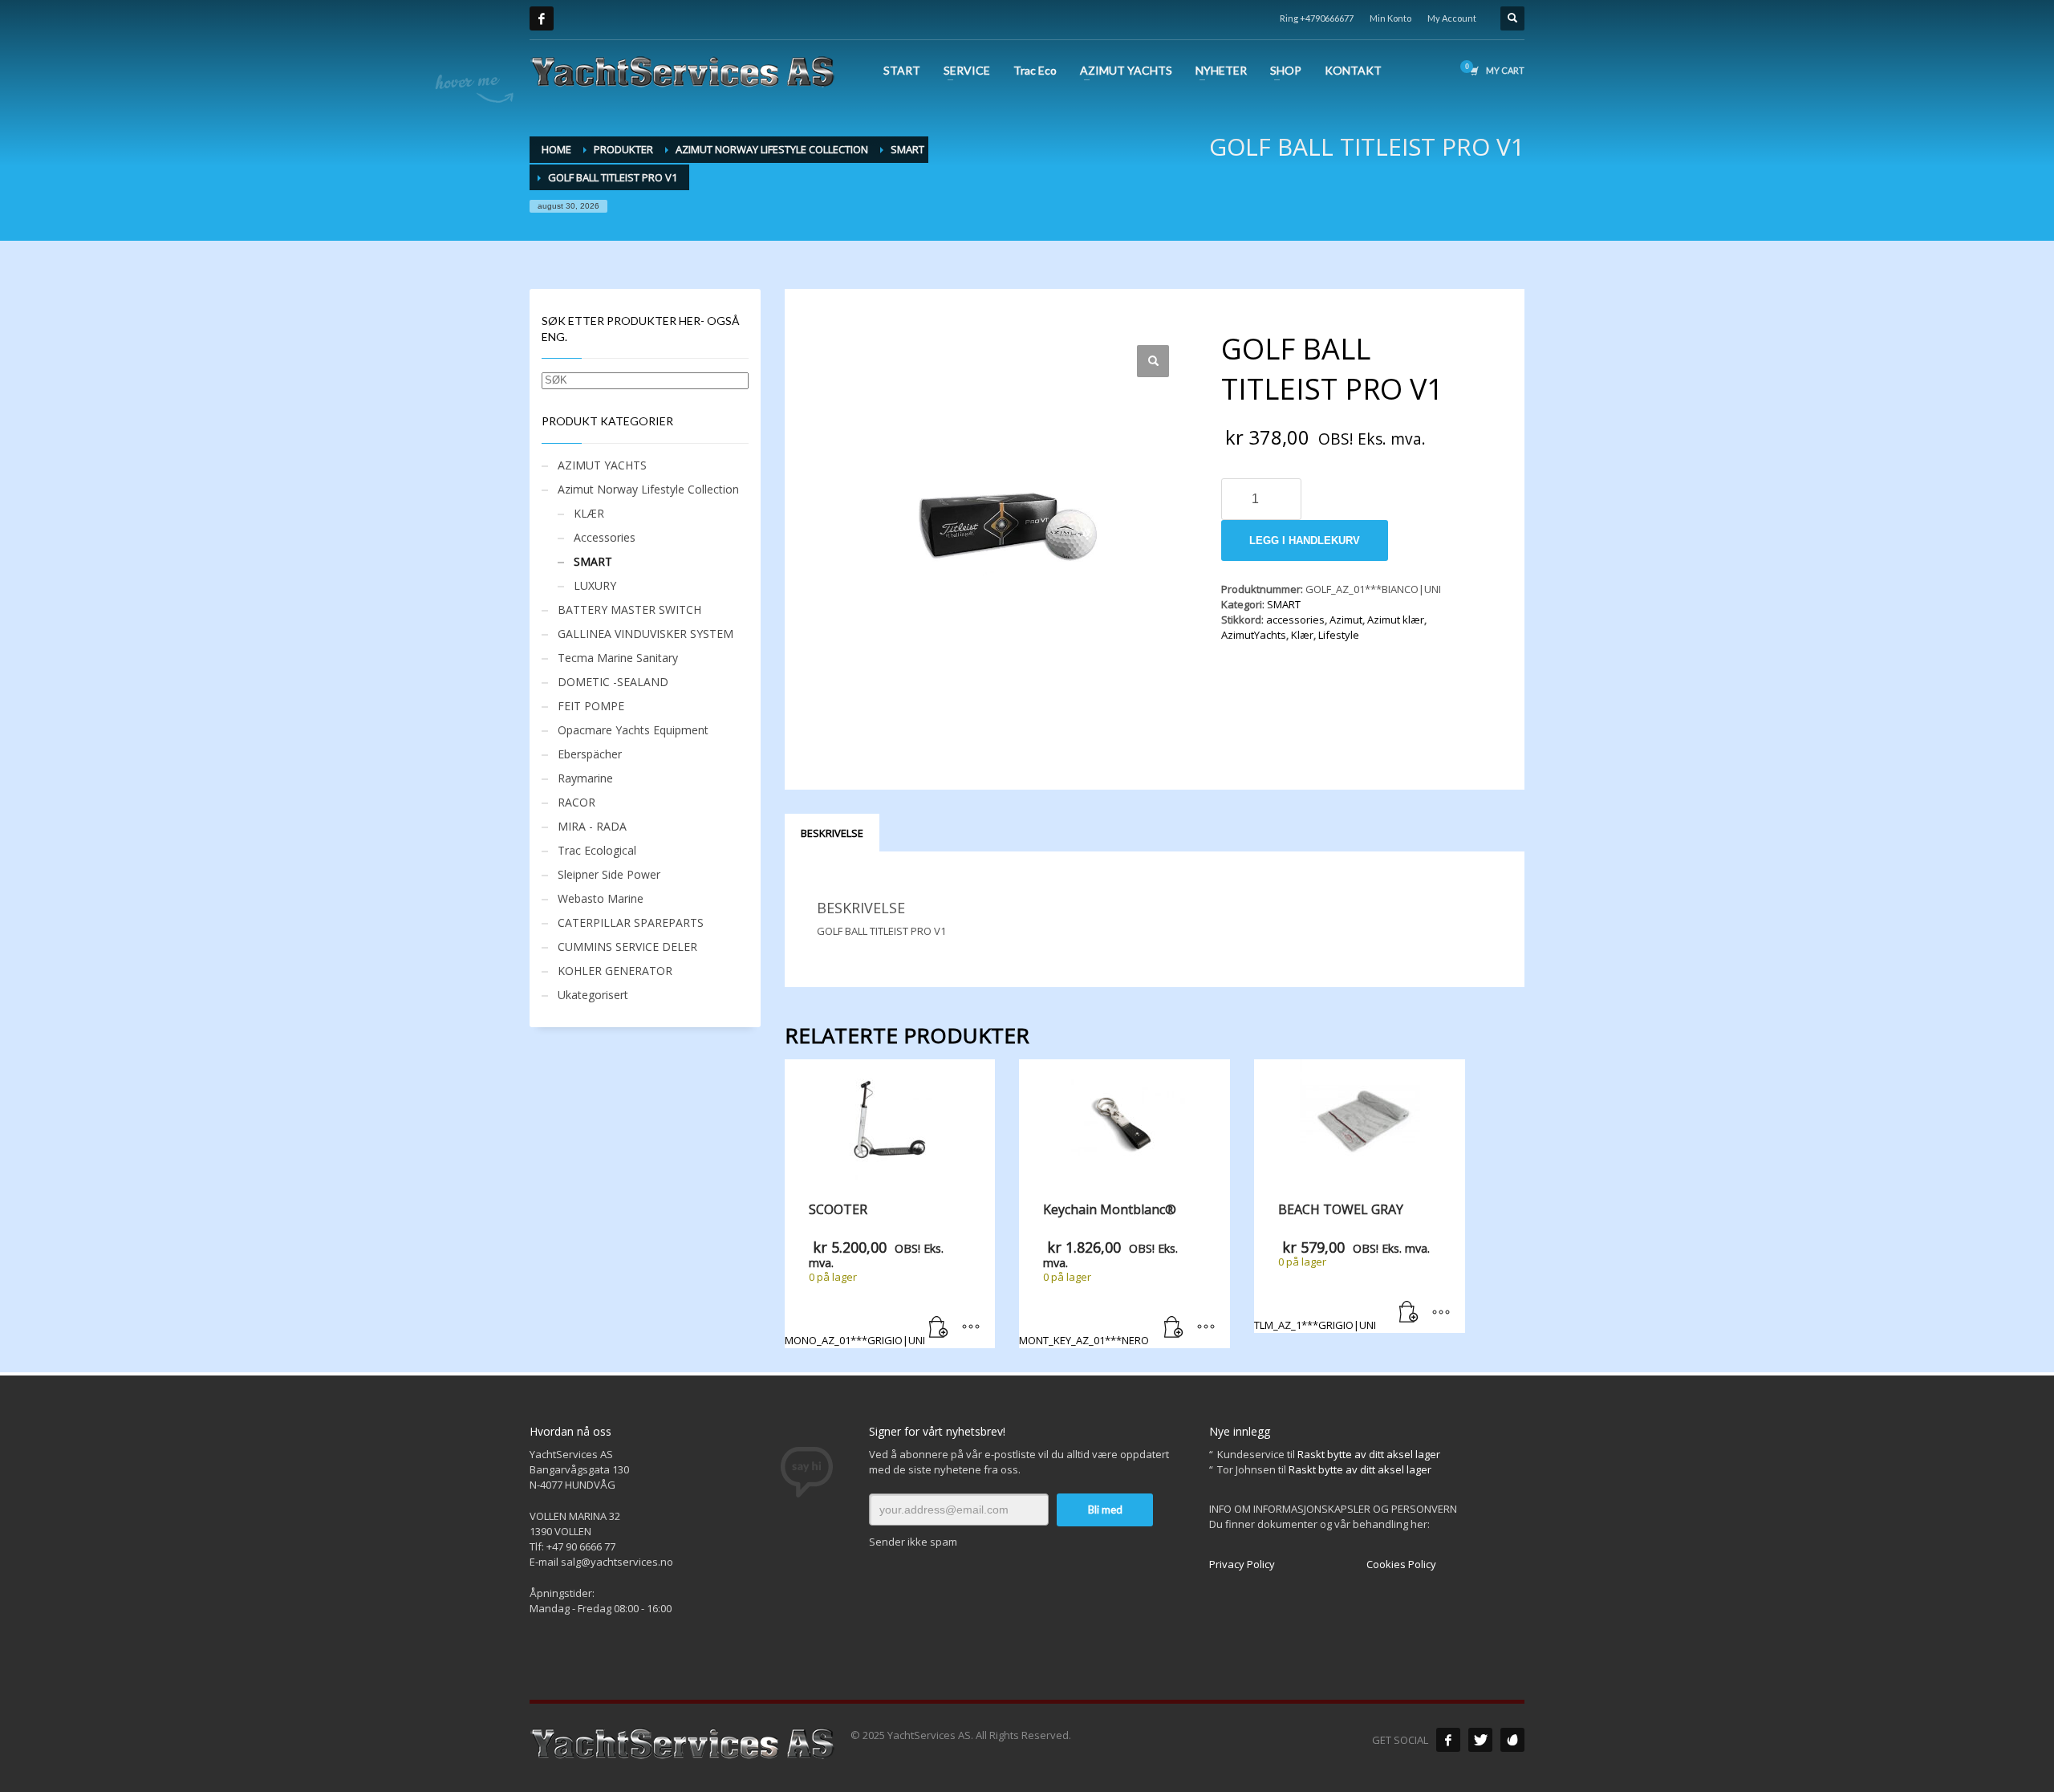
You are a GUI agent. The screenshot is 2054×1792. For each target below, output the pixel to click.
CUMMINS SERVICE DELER (627, 947)
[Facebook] (542, 18)
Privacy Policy (1242, 1564)
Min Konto (1390, 18)
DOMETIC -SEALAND (613, 682)
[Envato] (1512, 1740)
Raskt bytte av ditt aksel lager (1369, 1454)
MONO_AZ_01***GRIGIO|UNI (864, 1274)
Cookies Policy (1401, 1564)
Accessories (605, 537)
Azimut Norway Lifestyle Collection (648, 489)
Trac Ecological (597, 850)
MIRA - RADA (592, 826)
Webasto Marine (601, 898)
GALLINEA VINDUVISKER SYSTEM (645, 634)
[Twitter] (1480, 1740)
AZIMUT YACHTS (602, 465)
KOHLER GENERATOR (615, 971)
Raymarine (585, 778)
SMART (1284, 604)
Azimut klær (1396, 620)
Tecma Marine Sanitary (618, 658)
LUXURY (595, 585)
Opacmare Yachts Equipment (633, 730)
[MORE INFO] (971, 1328)
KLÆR (589, 513)
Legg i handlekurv (1305, 540)
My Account (1452, 18)
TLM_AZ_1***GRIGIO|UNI (1342, 1266)
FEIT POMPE (591, 706)
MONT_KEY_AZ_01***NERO (1098, 1274)
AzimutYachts (1254, 635)
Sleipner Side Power (609, 874)
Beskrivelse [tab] (832, 833)
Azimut (1346, 620)
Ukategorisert (593, 995)
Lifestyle (1339, 635)
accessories (1295, 620)
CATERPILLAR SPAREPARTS (631, 922)
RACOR (576, 802)
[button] (1153, 361)
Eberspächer (590, 754)
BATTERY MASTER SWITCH (629, 610)
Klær (1302, 635)
